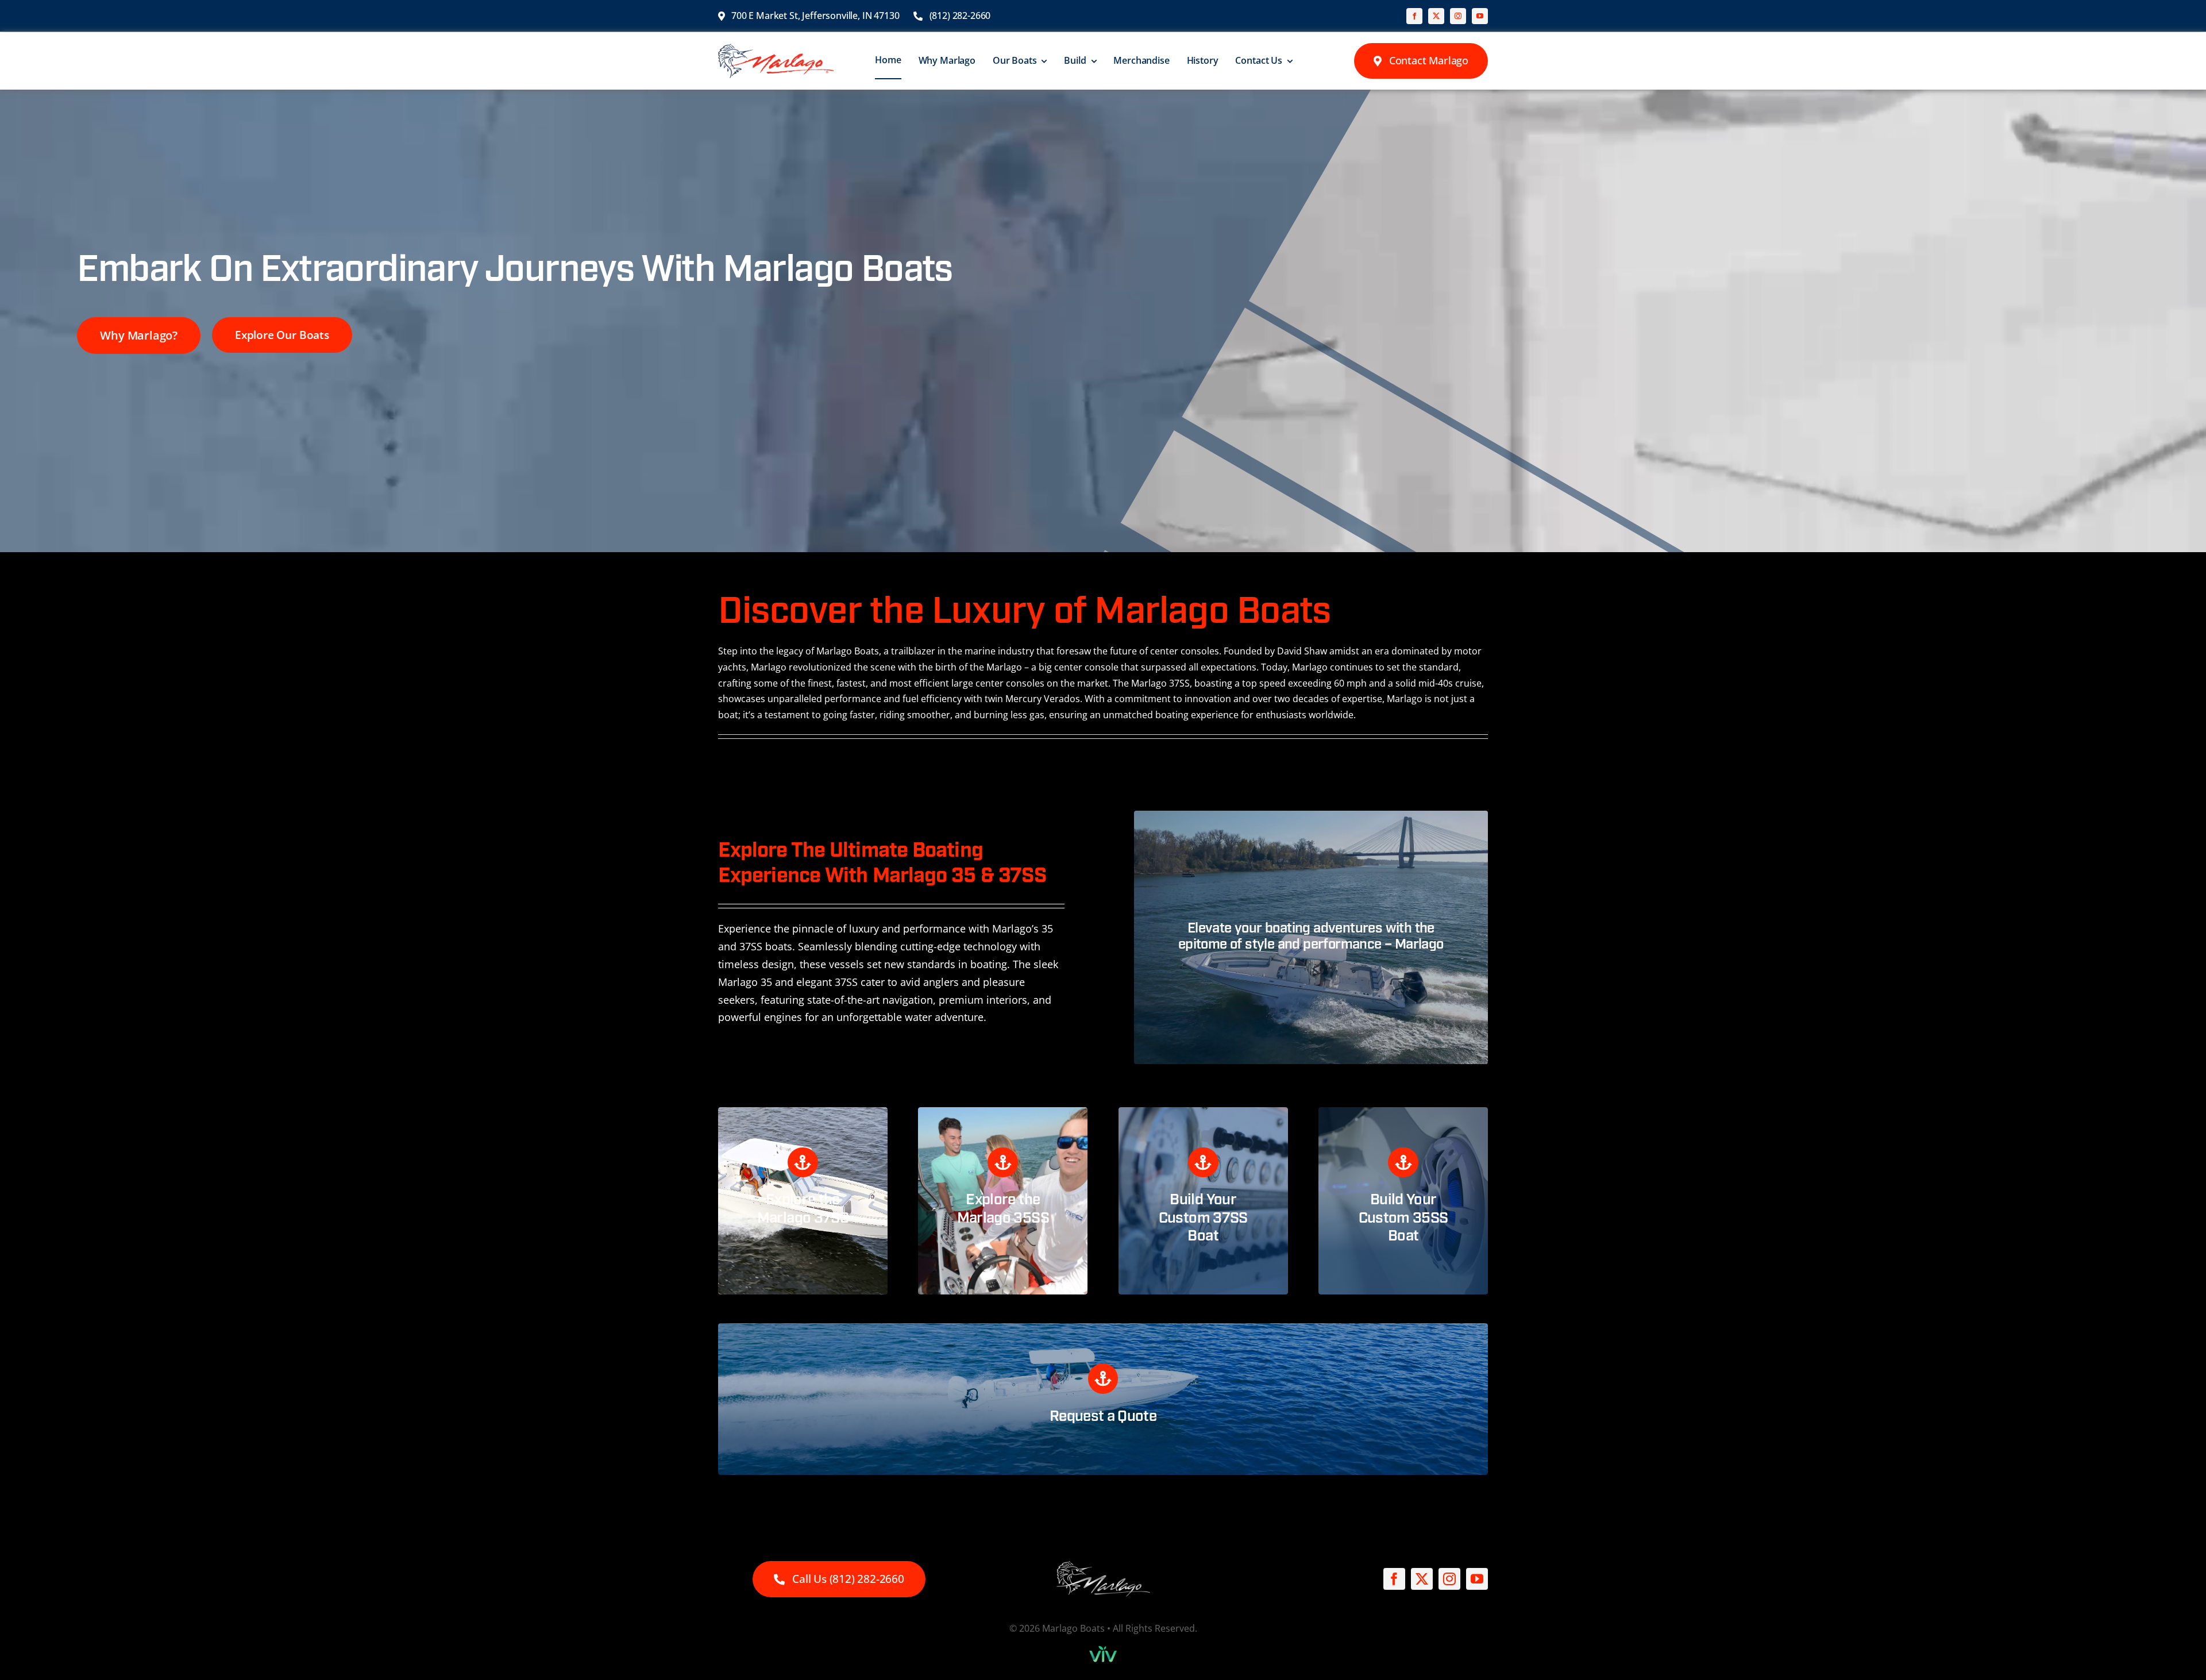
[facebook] (1414, 16)
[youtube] (1480, 16)
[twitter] (1436, 16)
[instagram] (1458, 16)
